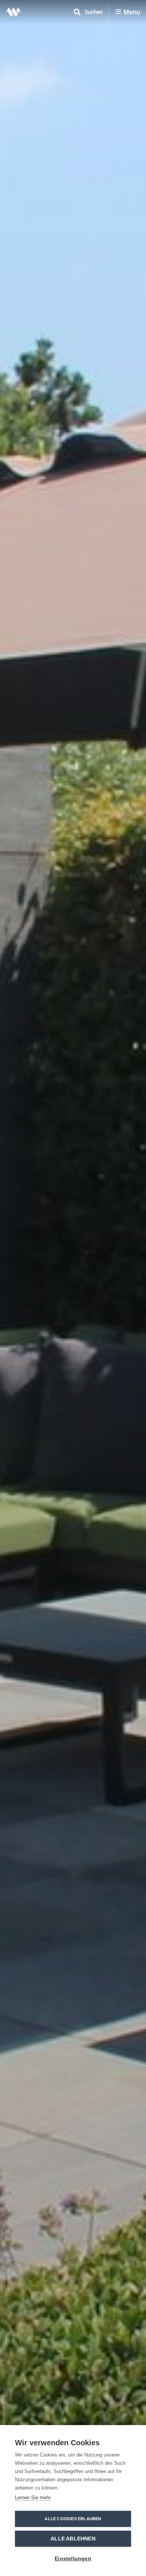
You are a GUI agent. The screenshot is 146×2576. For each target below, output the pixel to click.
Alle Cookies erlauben (73, 2519)
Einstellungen (73, 2559)
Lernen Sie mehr (33, 2498)
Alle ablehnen (73, 2539)
